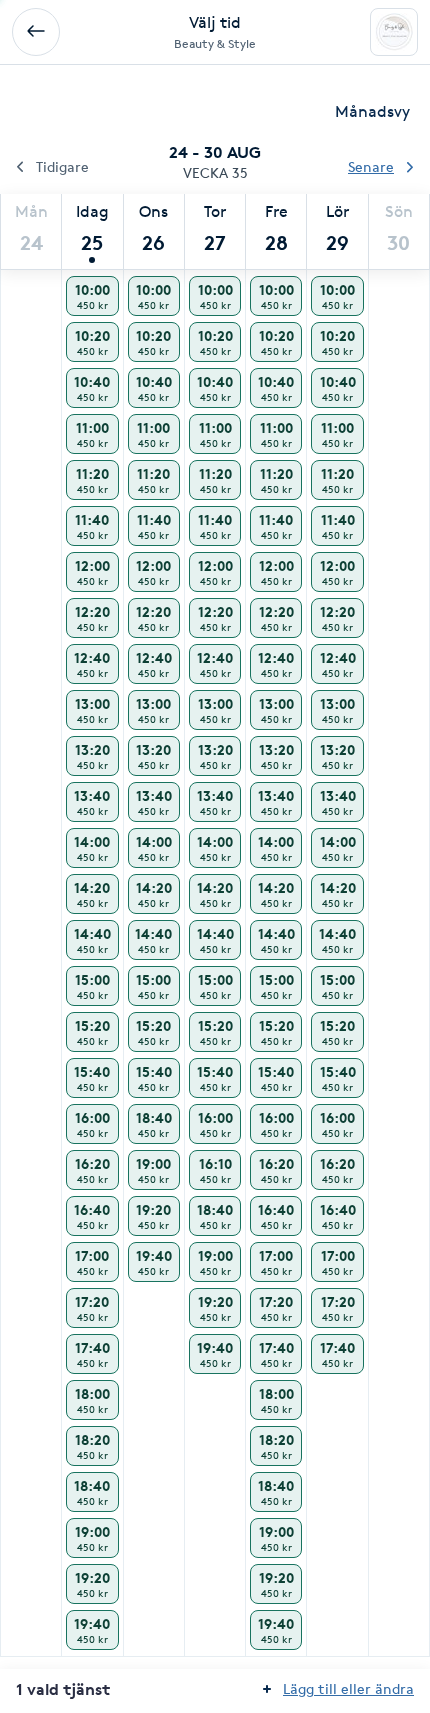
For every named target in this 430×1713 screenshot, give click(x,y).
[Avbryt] (36, 32)
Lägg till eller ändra (348, 1688)
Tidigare (62, 166)
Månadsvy (372, 111)
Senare (371, 166)
